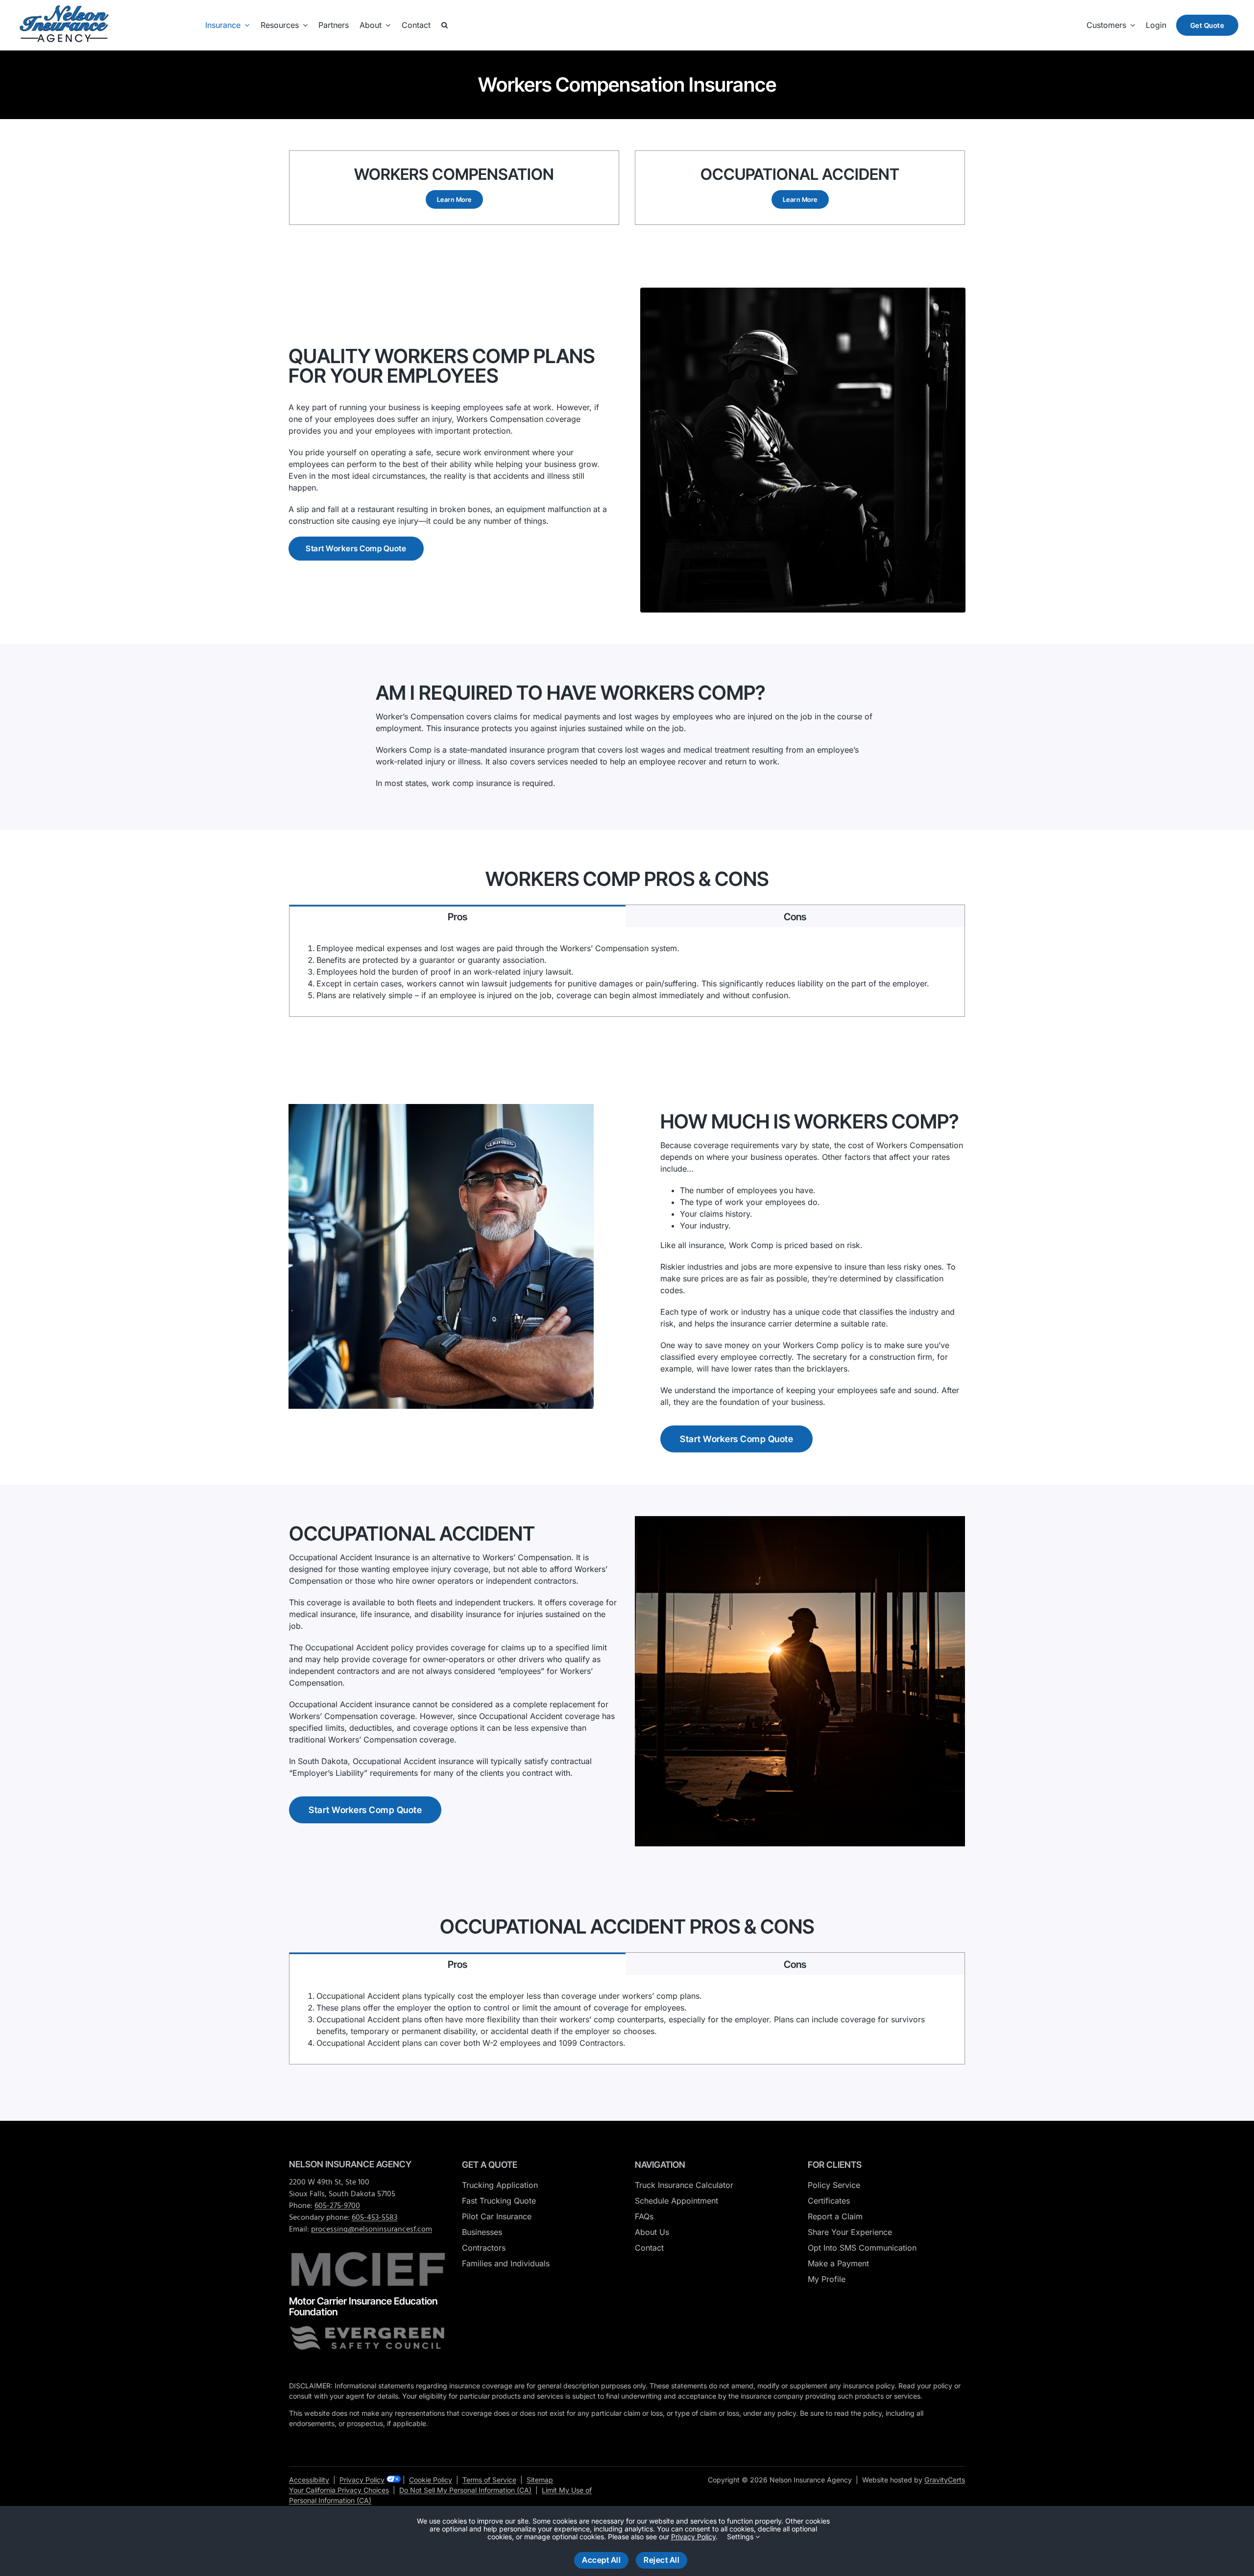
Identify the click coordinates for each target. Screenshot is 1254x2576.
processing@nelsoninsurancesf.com (372, 2230)
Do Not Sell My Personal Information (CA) (465, 2490)
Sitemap (540, 2480)
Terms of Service (489, 2480)
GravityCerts (945, 2480)
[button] (445, 25)
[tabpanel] (627, 972)
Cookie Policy (431, 2480)
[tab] (458, 916)
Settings (741, 2537)
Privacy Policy (362, 2480)
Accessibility (309, 2480)
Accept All (601, 2560)
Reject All (662, 2560)
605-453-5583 (374, 2218)
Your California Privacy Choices (339, 2490)
